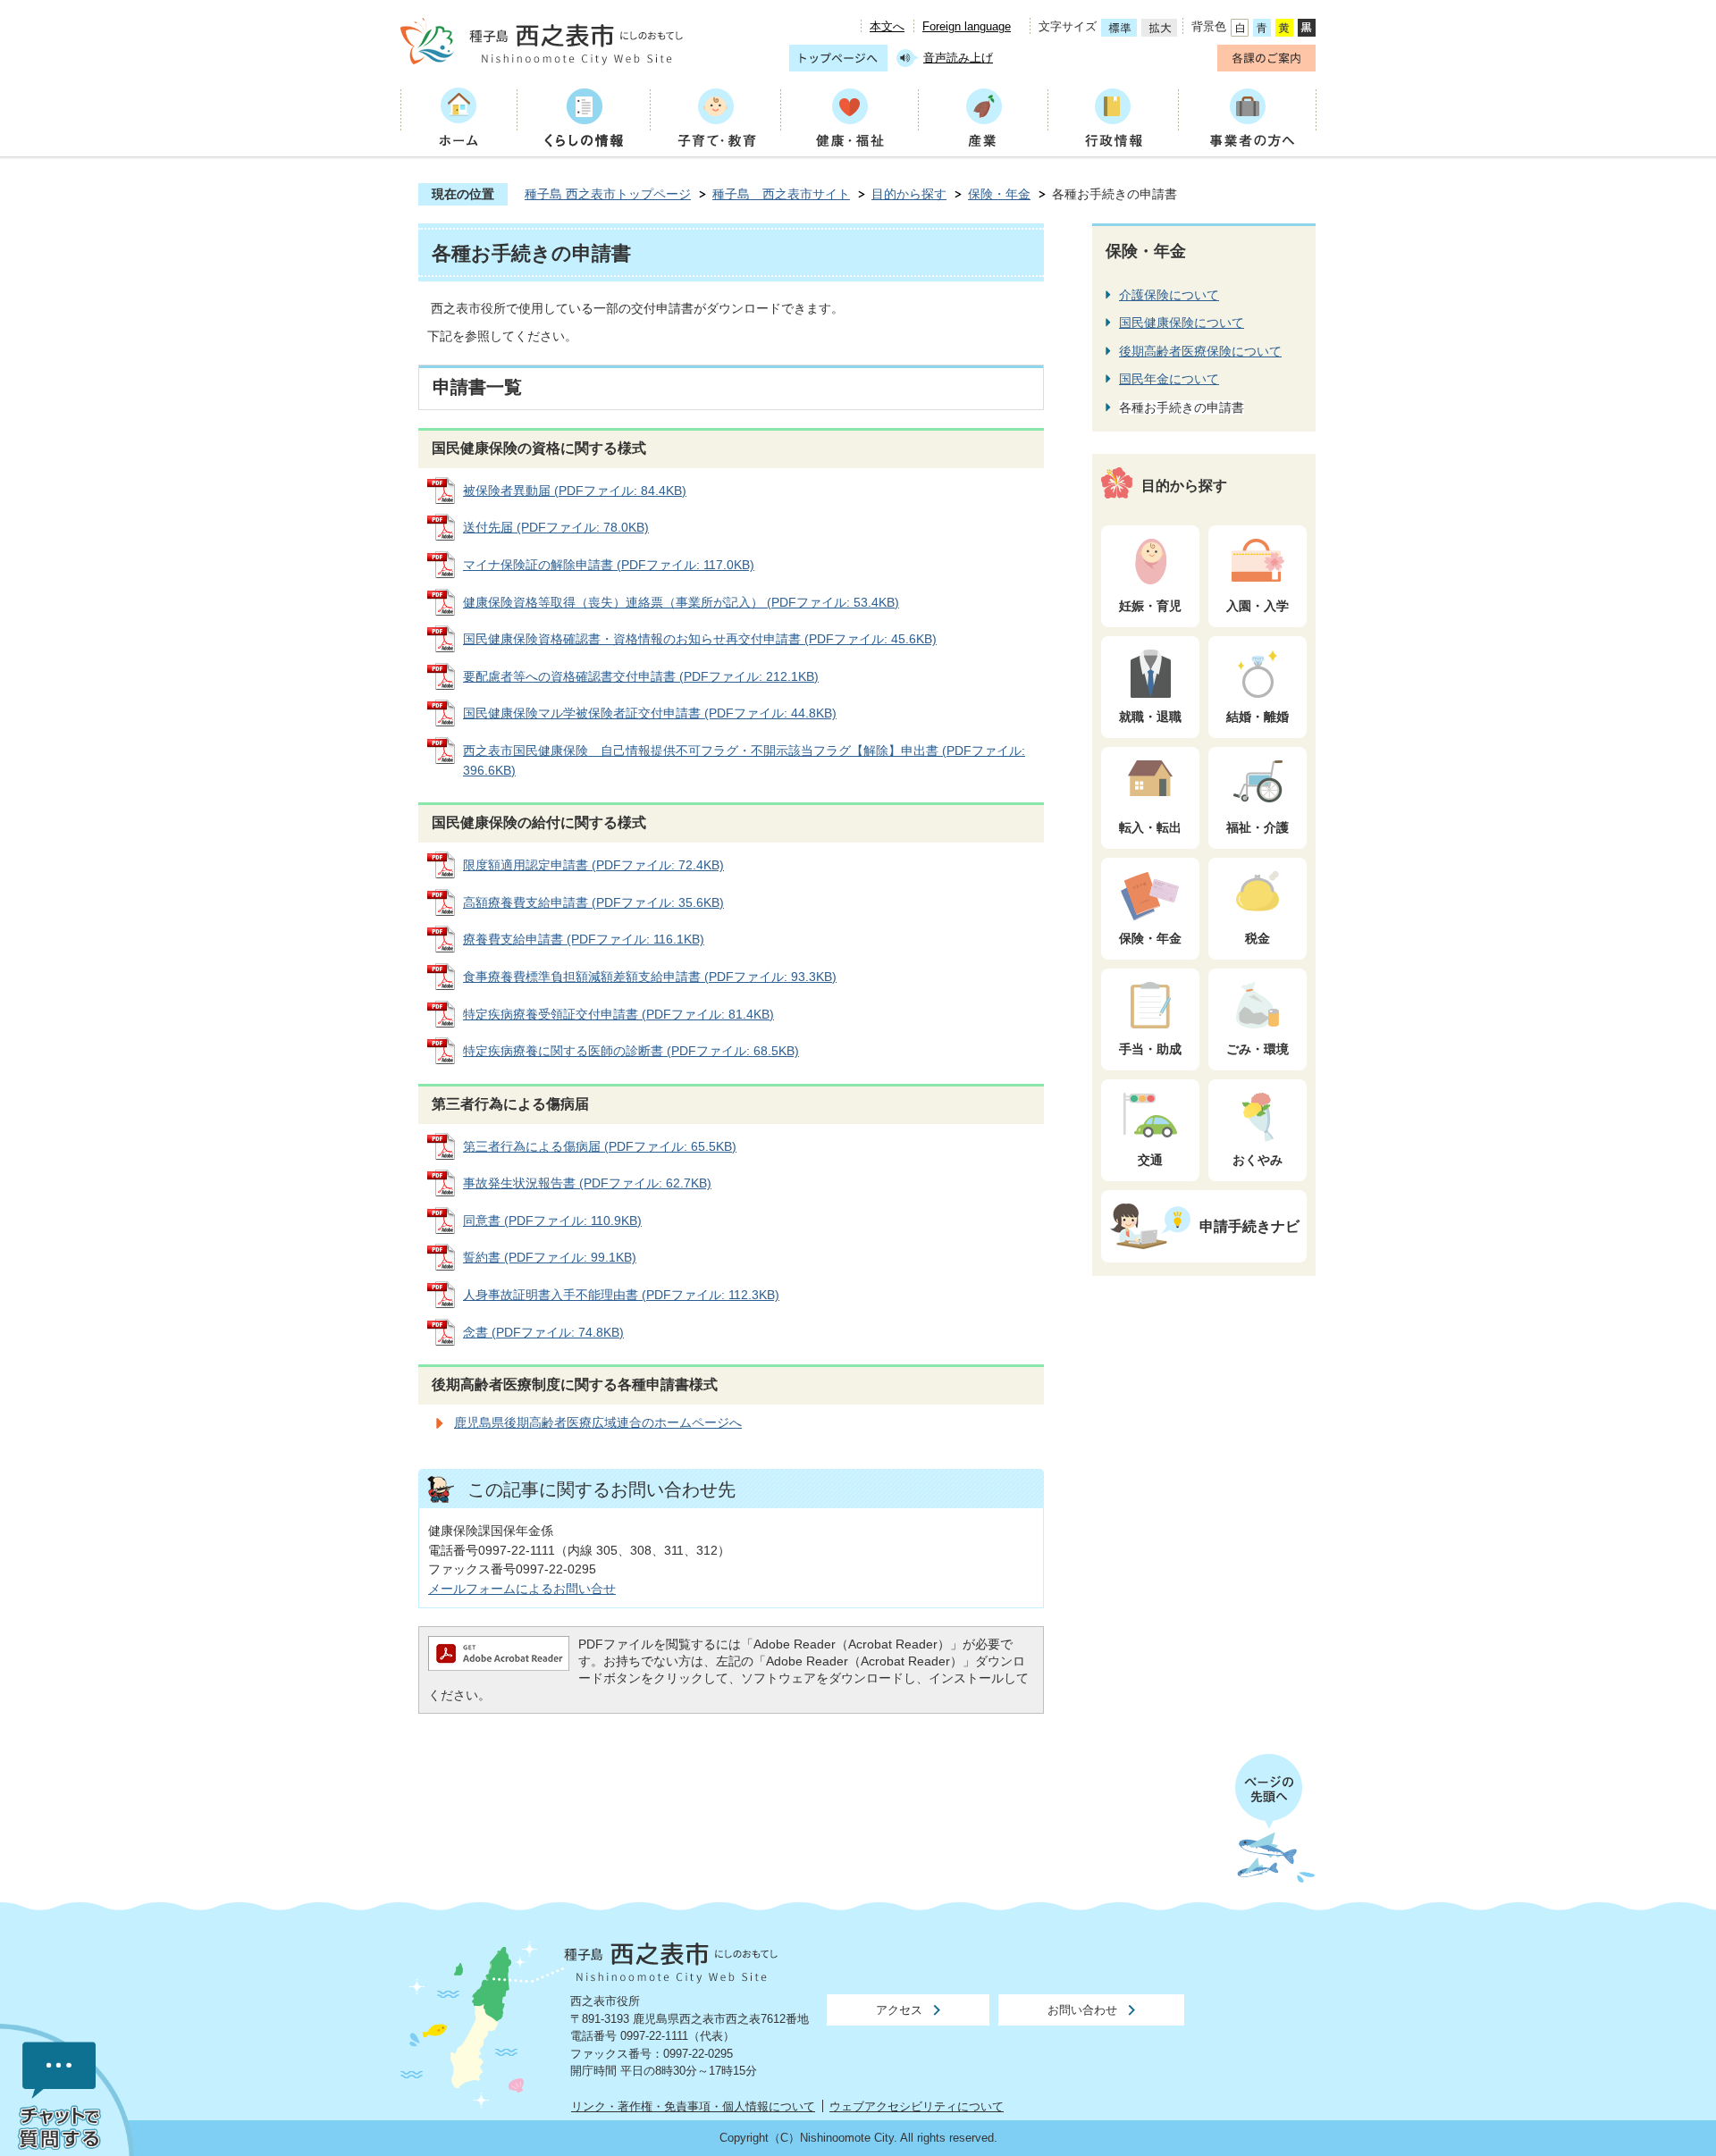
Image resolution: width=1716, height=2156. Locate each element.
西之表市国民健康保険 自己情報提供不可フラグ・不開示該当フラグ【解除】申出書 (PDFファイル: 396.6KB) (744, 760)
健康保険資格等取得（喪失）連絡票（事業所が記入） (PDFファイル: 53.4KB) (681, 602)
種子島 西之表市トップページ (608, 194)
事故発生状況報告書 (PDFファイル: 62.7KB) (587, 1183)
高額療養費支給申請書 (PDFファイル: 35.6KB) (593, 902)
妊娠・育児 (1150, 606)
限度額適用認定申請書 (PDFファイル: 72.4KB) (593, 865)
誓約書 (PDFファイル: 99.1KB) (550, 1257)
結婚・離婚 (1258, 717)
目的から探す (909, 194)
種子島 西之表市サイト (781, 194)
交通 (1150, 1160)
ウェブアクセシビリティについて (917, 2106)
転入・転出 (1150, 827)
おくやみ (1258, 1160)
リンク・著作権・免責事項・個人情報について (693, 2106)
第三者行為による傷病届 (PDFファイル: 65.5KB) (600, 1146)
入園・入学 (1258, 606)
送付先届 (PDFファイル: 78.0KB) (556, 527)
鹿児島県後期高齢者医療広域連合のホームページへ (598, 1422)
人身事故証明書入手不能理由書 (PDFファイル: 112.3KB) (621, 1295)
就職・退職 (1150, 717)
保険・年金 (999, 194)
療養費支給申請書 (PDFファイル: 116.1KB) (584, 939)
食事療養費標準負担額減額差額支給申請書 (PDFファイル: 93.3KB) (650, 977)
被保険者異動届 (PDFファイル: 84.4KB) (575, 491)
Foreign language (967, 26)
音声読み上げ (958, 58)
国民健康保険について (1182, 323)
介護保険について (1169, 295)
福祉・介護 (1258, 827)
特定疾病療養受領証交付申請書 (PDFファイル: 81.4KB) (618, 1014)
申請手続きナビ (1249, 1226)
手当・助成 (1150, 1049)
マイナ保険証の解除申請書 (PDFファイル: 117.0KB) (609, 565)
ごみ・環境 (1258, 1049)
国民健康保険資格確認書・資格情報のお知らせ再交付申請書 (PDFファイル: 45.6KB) (700, 639)
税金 (1258, 938)
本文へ (887, 26)
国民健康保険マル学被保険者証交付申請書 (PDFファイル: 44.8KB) (650, 713)
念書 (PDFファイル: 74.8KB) (543, 1332)
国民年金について (1169, 379)
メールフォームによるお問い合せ (522, 1589)
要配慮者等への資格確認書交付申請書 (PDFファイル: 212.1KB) (641, 676)
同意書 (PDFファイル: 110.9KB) (552, 1221)
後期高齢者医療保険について (1200, 351)
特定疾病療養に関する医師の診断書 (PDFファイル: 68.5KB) (631, 1051)
